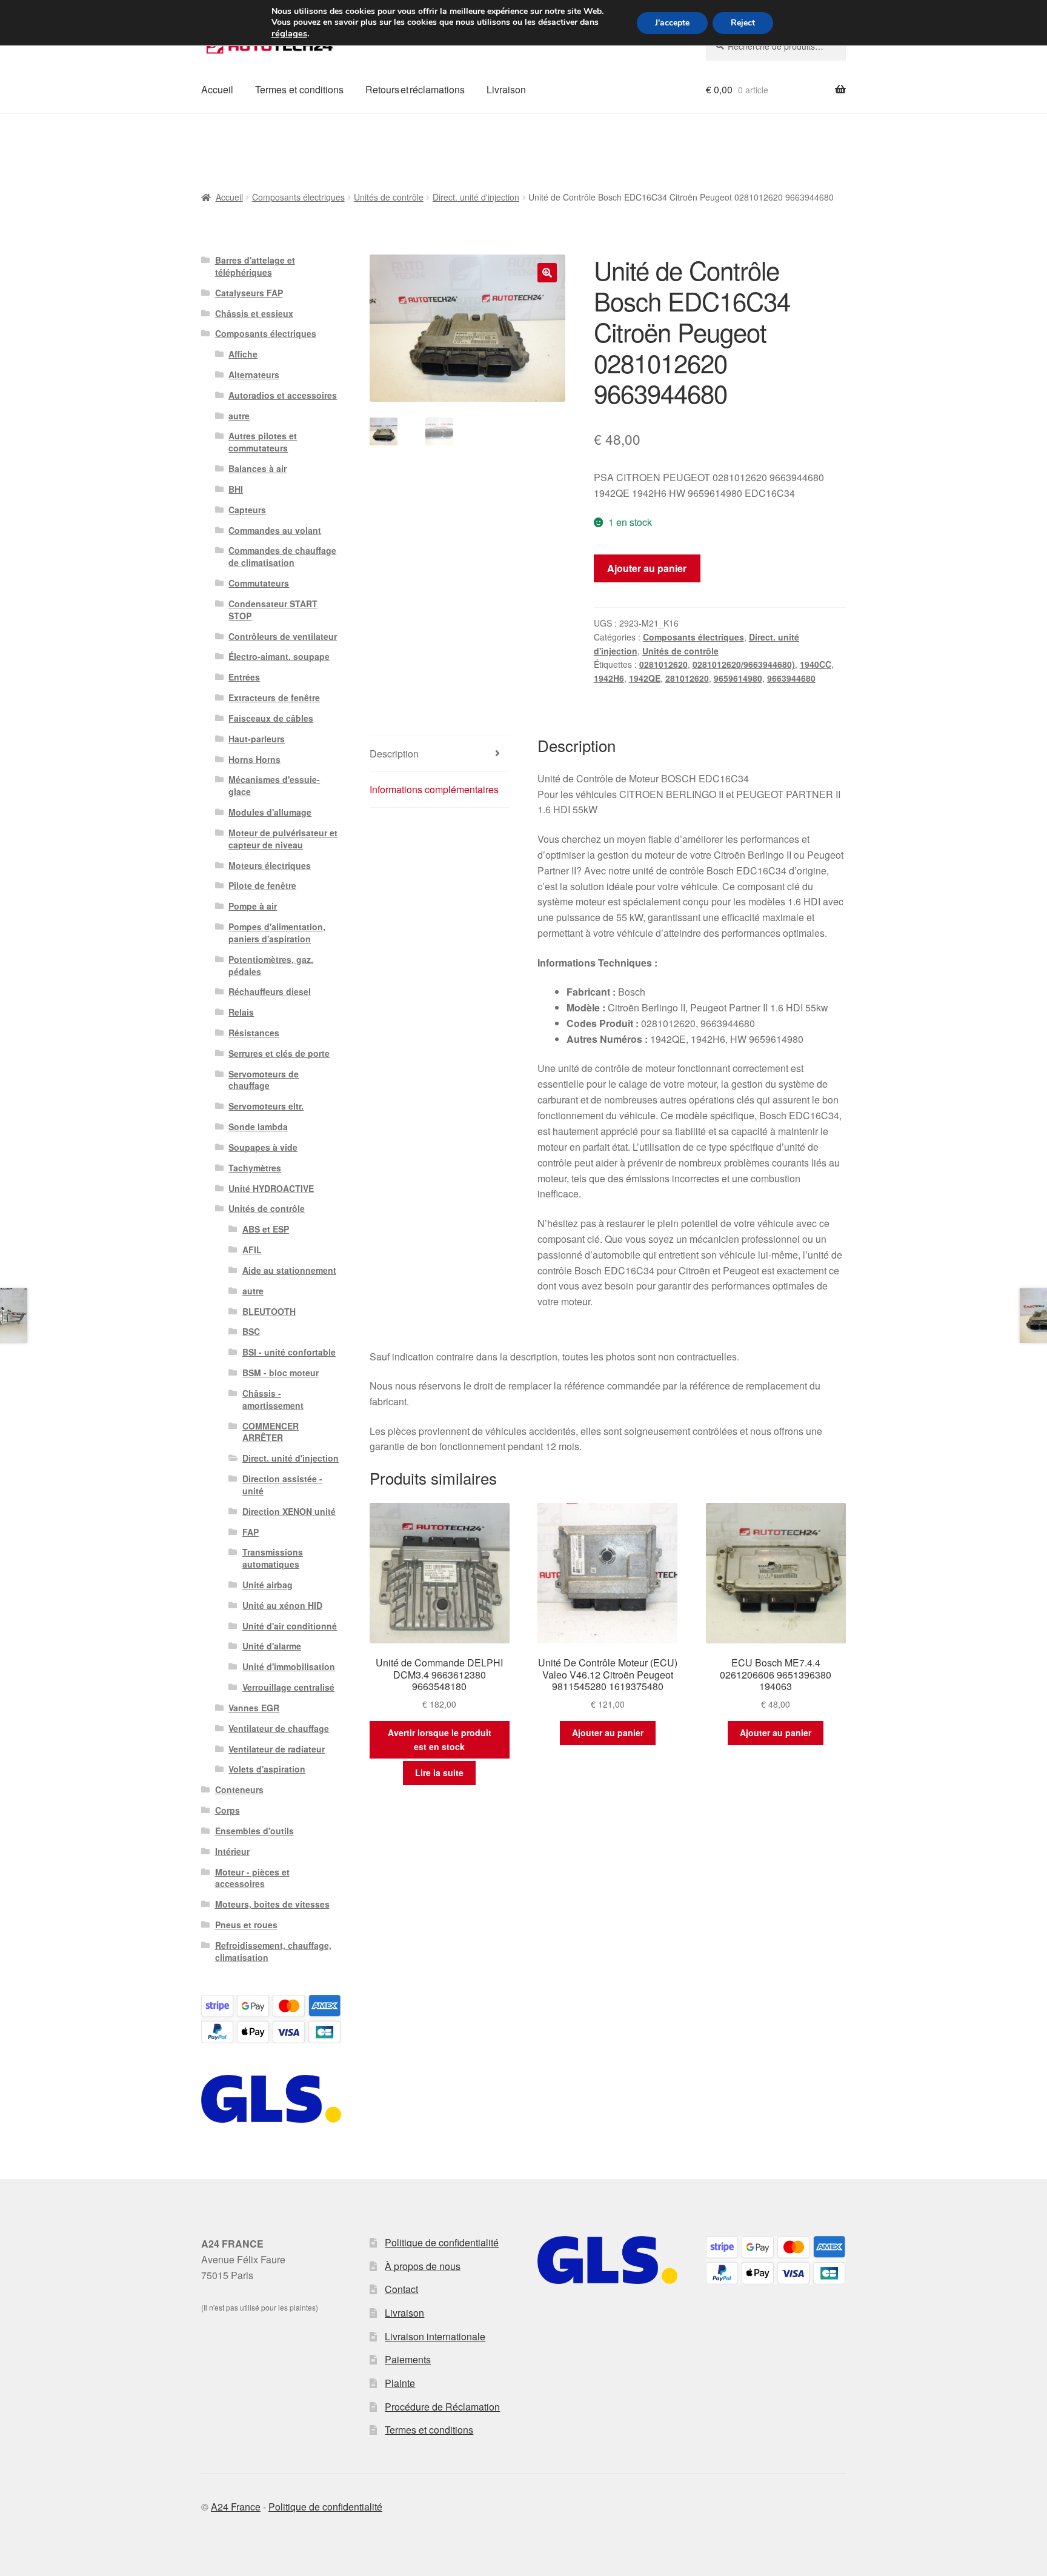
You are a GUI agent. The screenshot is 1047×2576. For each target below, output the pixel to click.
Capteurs (247, 510)
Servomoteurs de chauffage (264, 1080)
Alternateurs (254, 374)
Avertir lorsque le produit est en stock (440, 1739)
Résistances (254, 1033)
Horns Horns (254, 759)
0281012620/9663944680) (744, 664)
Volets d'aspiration (267, 1769)
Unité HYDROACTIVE (271, 1188)
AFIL (252, 1250)
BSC (251, 1331)
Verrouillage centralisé (288, 1687)
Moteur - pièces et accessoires (252, 1878)
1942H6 (609, 678)
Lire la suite (439, 1772)
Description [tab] (394, 754)
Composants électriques (298, 197)
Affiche (243, 354)
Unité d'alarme (272, 1646)
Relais (241, 1012)
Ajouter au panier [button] (608, 1732)
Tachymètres (255, 1168)
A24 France (236, 2507)
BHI (236, 489)
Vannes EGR (254, 1708)
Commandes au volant (275, 530)
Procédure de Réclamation (442, 2407)
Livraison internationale (435, 2336)
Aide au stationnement (289, 1270)
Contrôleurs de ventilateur (283, 636)
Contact (401, 2289)
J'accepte (672, 23)
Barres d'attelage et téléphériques (255, 266)
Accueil (217, 89)
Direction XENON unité (289, 1511)
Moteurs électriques (270, 865)
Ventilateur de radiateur (277, 1749)
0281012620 (663, 664)
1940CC (816, 664)
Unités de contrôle (389, 197)
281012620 (687, 678)
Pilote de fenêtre (262, 885)
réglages (289, 33)
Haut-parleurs (257, 739)
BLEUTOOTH (269, 1311)
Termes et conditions (299, 89)
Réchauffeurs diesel (270, 991)
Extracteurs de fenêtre (274, 697)
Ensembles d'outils (254, 1831)
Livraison (506, 89)
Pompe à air (253, 906)
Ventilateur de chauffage (279, 1728)
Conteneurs (239, 1789)
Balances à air (258, 468)
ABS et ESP (266, 1229)
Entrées (244, 677)
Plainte (400, 2383)
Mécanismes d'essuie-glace (274, 785)
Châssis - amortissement (273, 1399)
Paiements (408, 2359)
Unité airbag (268, 1585)
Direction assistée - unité (282, 1485)
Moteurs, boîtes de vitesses (272, 1904)
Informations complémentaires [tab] (434, 789)
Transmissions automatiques (273, 1558)
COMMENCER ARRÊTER (271, 1432)
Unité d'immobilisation (289, 1666)
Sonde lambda (258, 1127)
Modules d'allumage (270, 812)
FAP (251, 1532)
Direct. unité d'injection (476, 197)
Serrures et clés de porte (279, 1053)
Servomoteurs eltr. (266, 1106)
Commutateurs (259, 583)
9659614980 (738, 678)
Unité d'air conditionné (290, 1626)
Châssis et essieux (254, 313)
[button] (547, 273)
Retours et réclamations (415, 89)
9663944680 (791, 678)
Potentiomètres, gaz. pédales (271, 965)
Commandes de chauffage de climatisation (282, 556)
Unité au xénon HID (282, 1605)
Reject (743, 23)
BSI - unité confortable (289, 1352)
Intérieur (232, 1851)
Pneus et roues (246, 1925)
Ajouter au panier (647, 568)
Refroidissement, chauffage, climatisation (273, 1951)
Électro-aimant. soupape (279, 656)
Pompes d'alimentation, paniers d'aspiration (277, 933)
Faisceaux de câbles (271, 718)
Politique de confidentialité (442, 2242)
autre (239, 416)
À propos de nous (423, 2266)
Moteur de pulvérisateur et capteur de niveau (283, 839)
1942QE (645, 678)
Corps (228, 1810)
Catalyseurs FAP (249, 293)
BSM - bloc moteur (281, 1373)
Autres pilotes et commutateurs (263, 442)
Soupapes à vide (263, 1147)
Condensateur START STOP (273, 610)
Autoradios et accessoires (283, 395)
